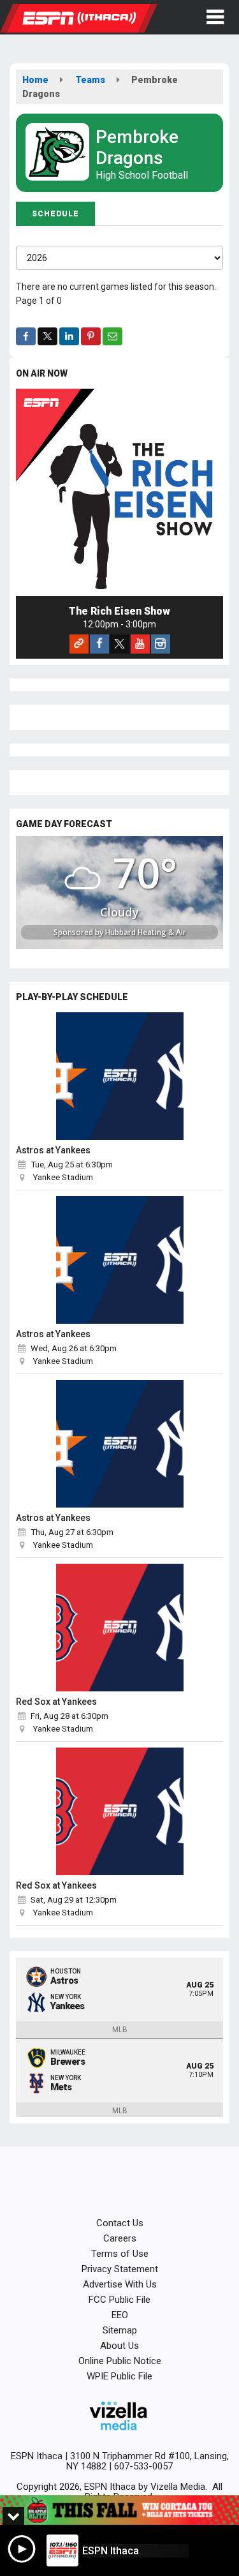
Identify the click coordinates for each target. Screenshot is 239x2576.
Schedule (55, 214)
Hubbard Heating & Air (146, 932)
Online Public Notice (120, 2361)
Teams (90, 80)
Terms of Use (120, 2254)
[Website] (79, 644)
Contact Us (120, 2223)
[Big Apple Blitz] (119, 2510)
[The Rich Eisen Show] (119, 492)
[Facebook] (99, 644)
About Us (119, 2346)
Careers (120, 2238)
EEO (120, 2315)
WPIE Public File (119, 2376)
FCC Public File (119, 2300)
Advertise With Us (120, 2284)
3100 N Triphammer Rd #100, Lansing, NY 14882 (148, 2461)
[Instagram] (161, 644)
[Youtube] (140, 644)
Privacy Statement (120, 2269)
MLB (120, 2030)
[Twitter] (120, 644)
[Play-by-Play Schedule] (119, 1076)
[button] (215, 17)
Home (35, 80)
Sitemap (120, 2330)
